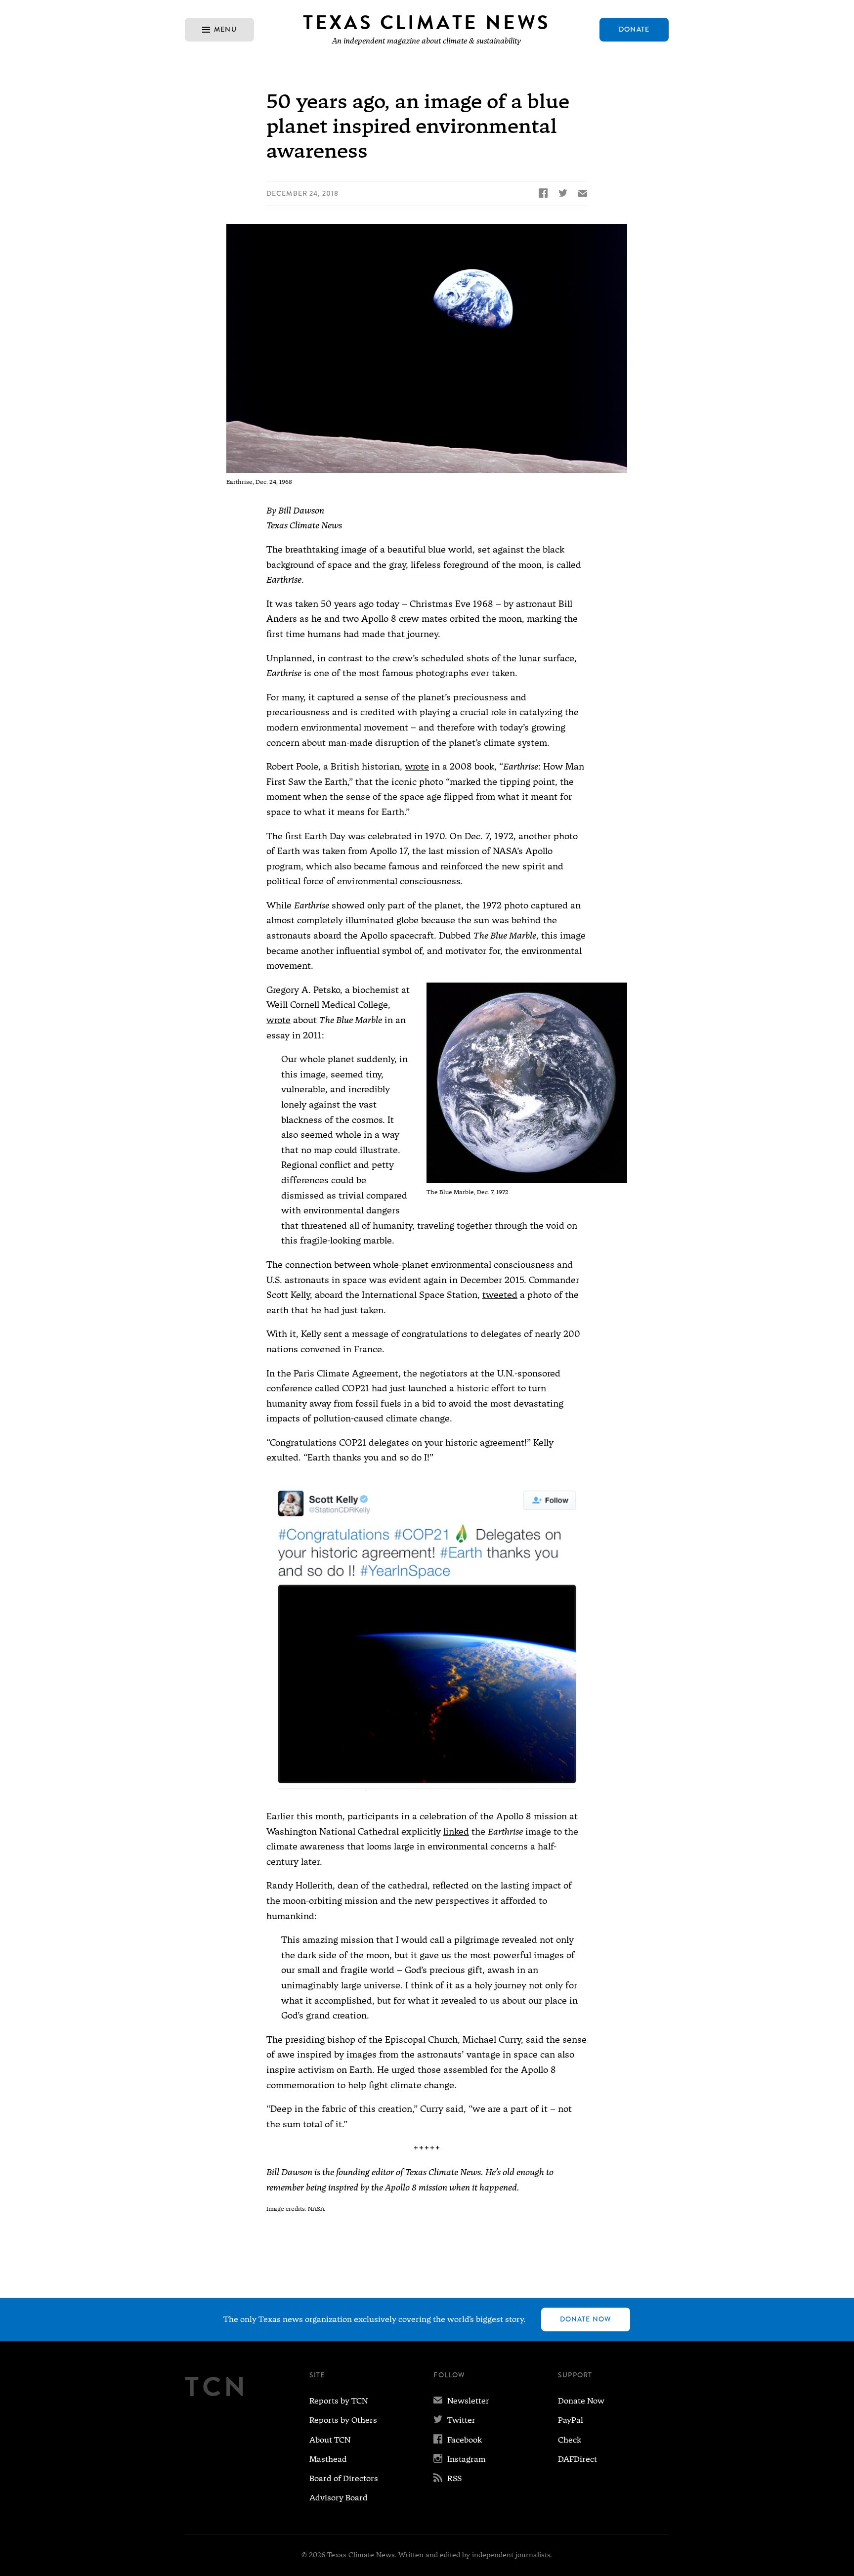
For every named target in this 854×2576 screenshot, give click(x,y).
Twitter (454, 2420)
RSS (448, 2478)
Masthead (328, 2459)
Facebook (458, 2440)
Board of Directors (344, 2478)
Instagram (460, 2459)
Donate (634, 29)
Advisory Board (339, 2498)
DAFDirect (577, 2459)
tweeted (500, 1295)
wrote (417, 766)
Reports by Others (343, 2420)
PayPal (571, 2420)
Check (570, 2440)
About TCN (330, 2440)
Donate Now (586, 2319)
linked (456, 1831)
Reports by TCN (339, 2401)
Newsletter (461, 2401)
